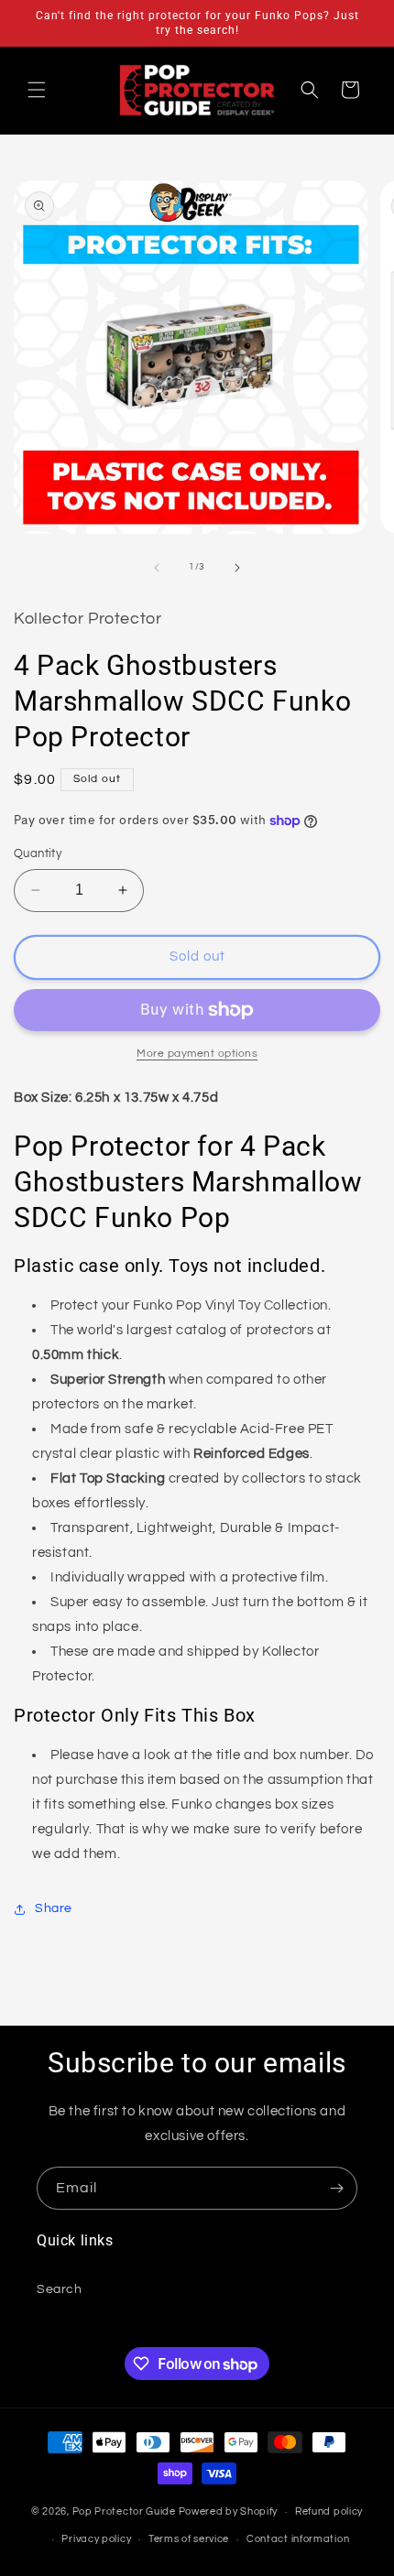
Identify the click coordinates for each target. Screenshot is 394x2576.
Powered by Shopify (229, 2511)
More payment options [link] (197, 1054)
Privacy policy (96, 2539)
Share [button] (54, 1908)
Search (60, 2289)
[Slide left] (157, 568)
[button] (37, 90)
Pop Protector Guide (124, 2511)
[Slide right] (237, 568)
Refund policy (329, 2511)
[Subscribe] (336, 2188)
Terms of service (189, 2539)
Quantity (38, 853)
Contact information (298, 2539)
